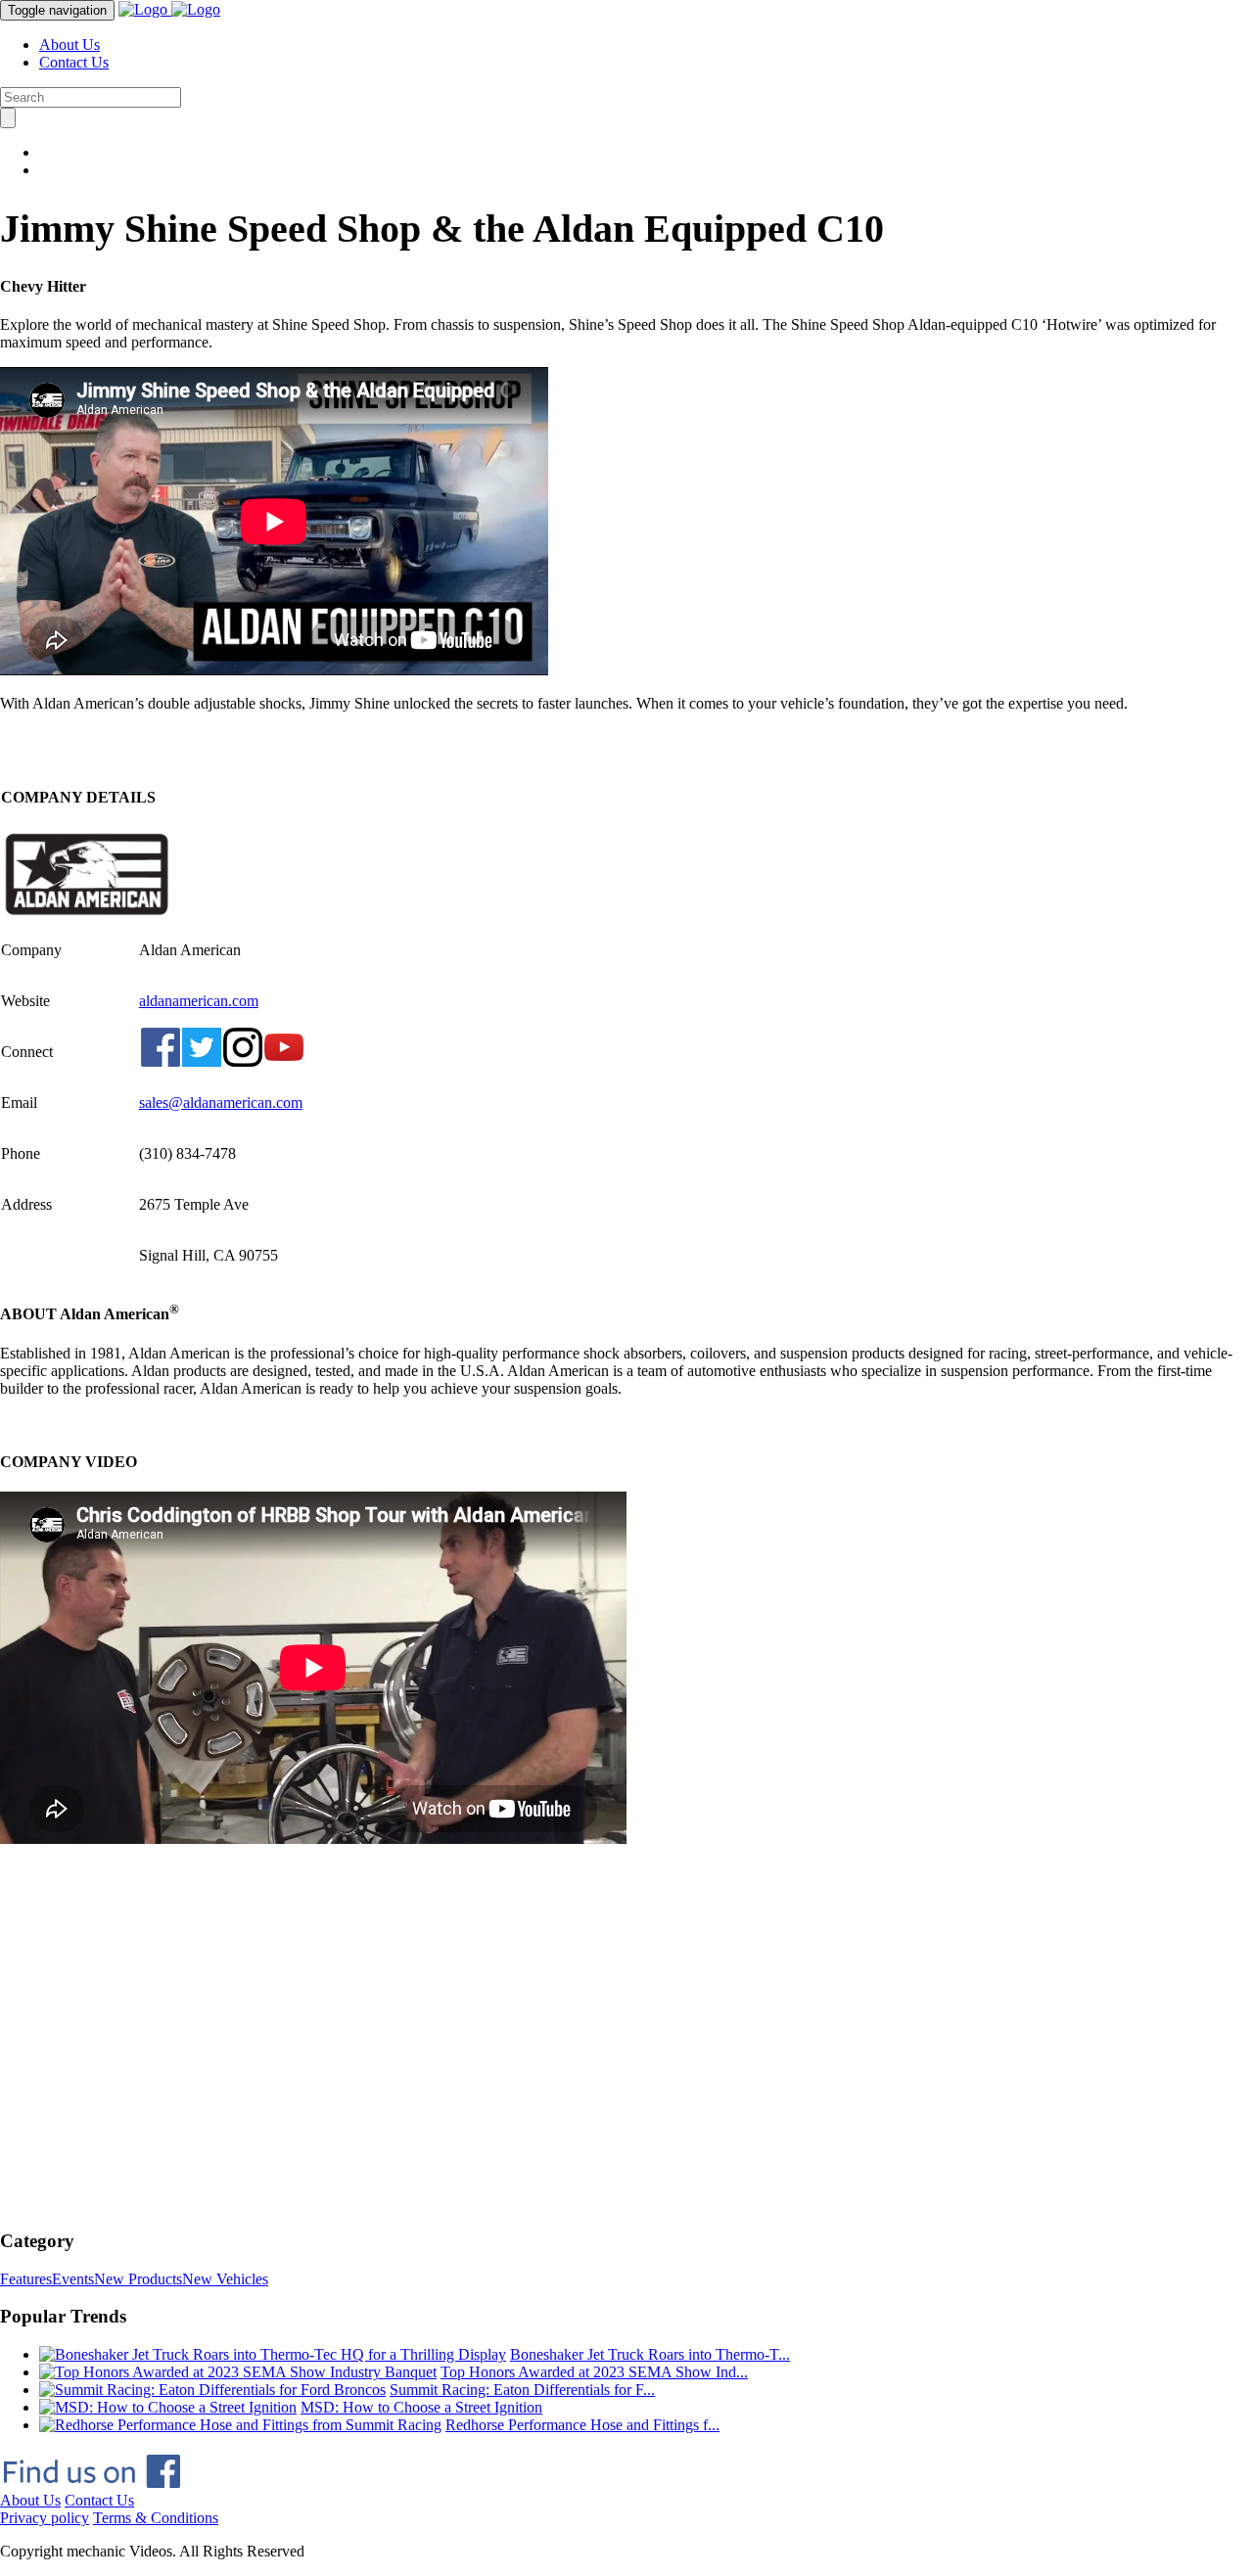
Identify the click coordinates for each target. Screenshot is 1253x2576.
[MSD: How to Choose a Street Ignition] (168, 2407)
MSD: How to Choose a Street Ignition (421, 2407)
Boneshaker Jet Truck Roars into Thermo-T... (650, 2354)
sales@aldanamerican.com (221, 1103)
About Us (70, 45)
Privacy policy (45, 2518)
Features (26, 2279)
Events (73, 2279)
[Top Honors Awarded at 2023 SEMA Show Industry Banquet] (238, 2372)
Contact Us (74, 62)
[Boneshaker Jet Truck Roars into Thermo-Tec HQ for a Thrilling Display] (273, 2354)
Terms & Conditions (156, 2518)
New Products (138, 2279)
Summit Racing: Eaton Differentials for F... (522, 2390)
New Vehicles (225, 2279)
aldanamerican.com (199, 1001)
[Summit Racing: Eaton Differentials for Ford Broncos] (212, 2390)
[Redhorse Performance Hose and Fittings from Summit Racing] (240, 2425)
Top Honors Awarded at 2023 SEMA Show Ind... (594, 2372)
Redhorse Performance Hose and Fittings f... (582, 2425)
